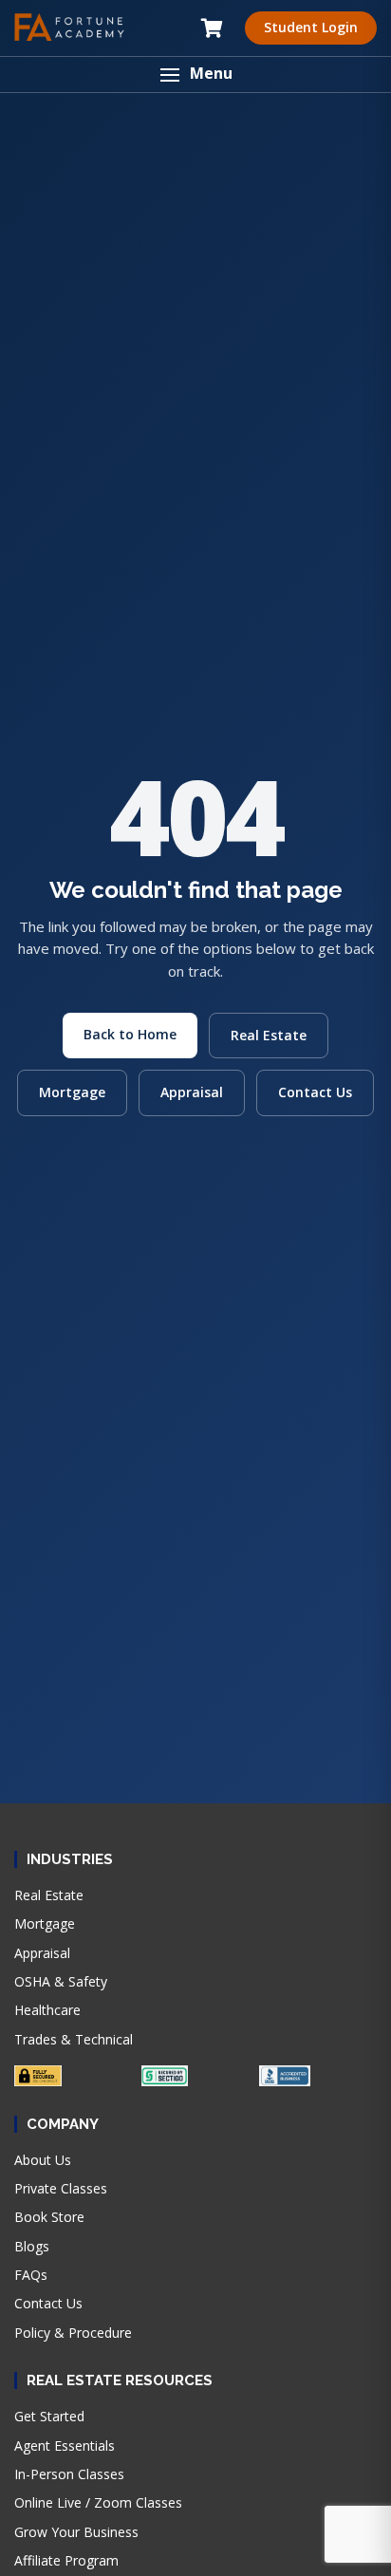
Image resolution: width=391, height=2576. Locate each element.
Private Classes (61, 2188)
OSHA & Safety (61, 1981)
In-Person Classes (69, 2474)
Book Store (49, 2217)
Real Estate (269, 1035)
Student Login (311, 27)
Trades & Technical (74, 2039)
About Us (43, 2160)
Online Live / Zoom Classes (98, 2502)
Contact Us (315, 1092)
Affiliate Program (66, 2560)
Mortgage (72, 1092)
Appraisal (192, 1092)
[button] (195, 75)
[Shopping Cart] (212, 28)
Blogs (32, 2246)
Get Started (49, 2416)
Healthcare (47, 2010)
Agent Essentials (65, 2445)
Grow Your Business (76, 2532)
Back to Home (130, 1034)
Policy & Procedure (73, 2333)
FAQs (31, 2275)
